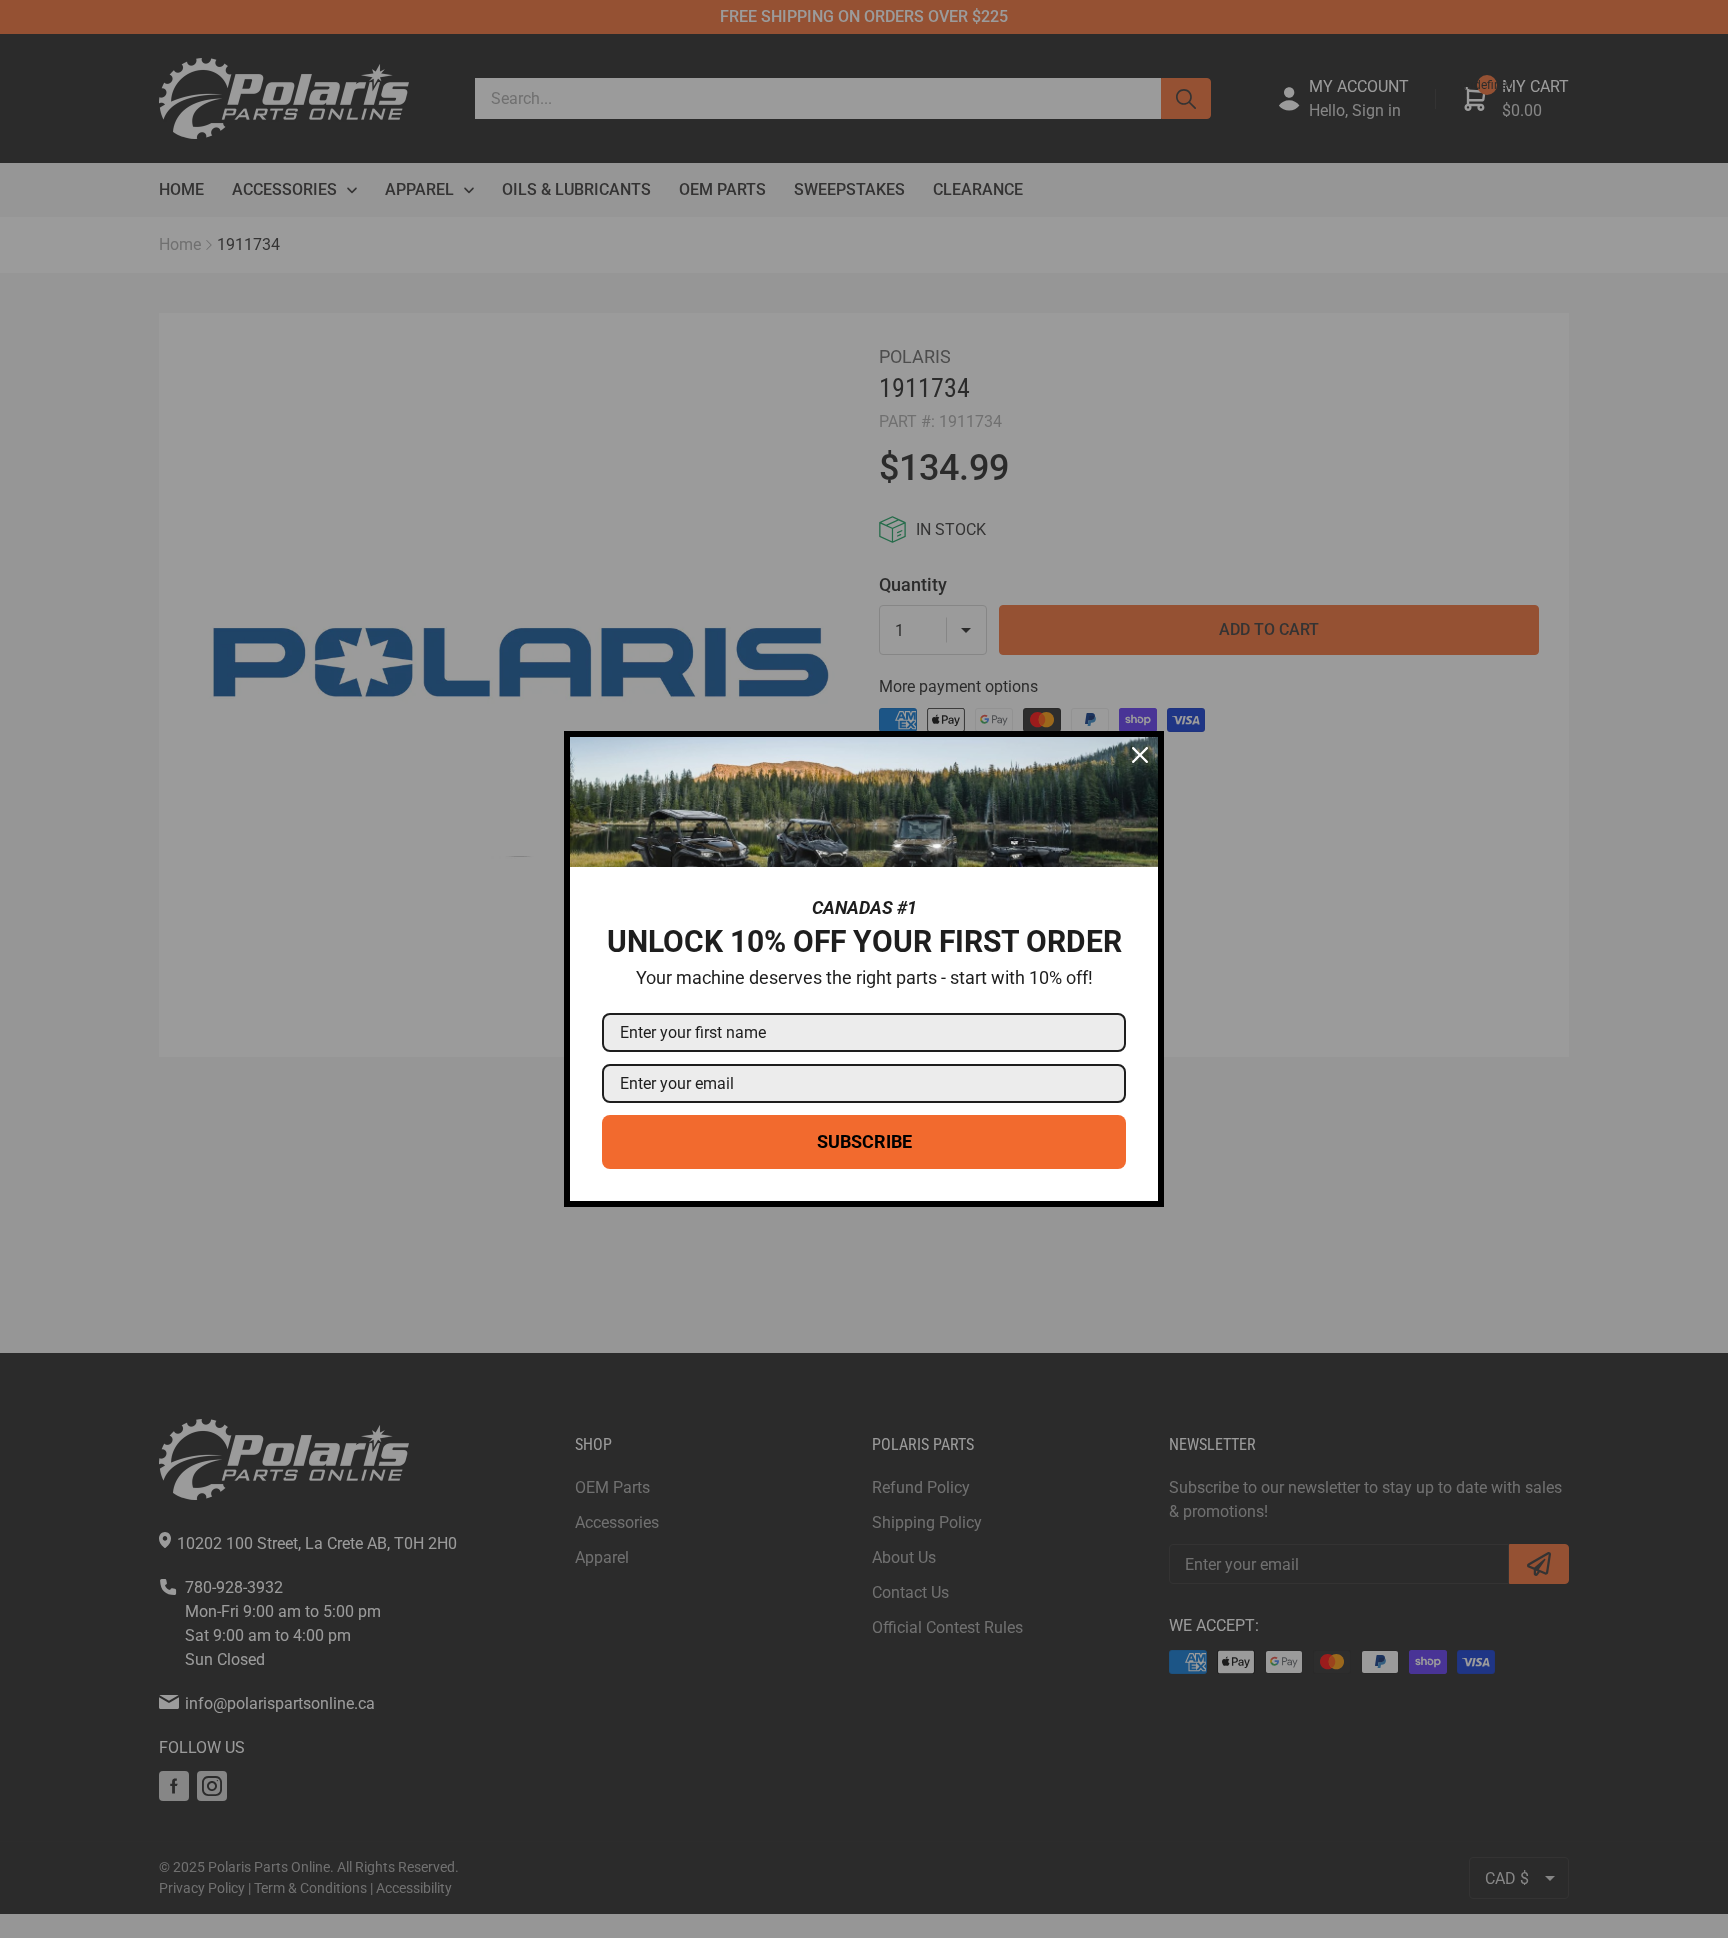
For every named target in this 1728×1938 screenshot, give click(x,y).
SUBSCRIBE (864, 1141)
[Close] (1140, 755)
